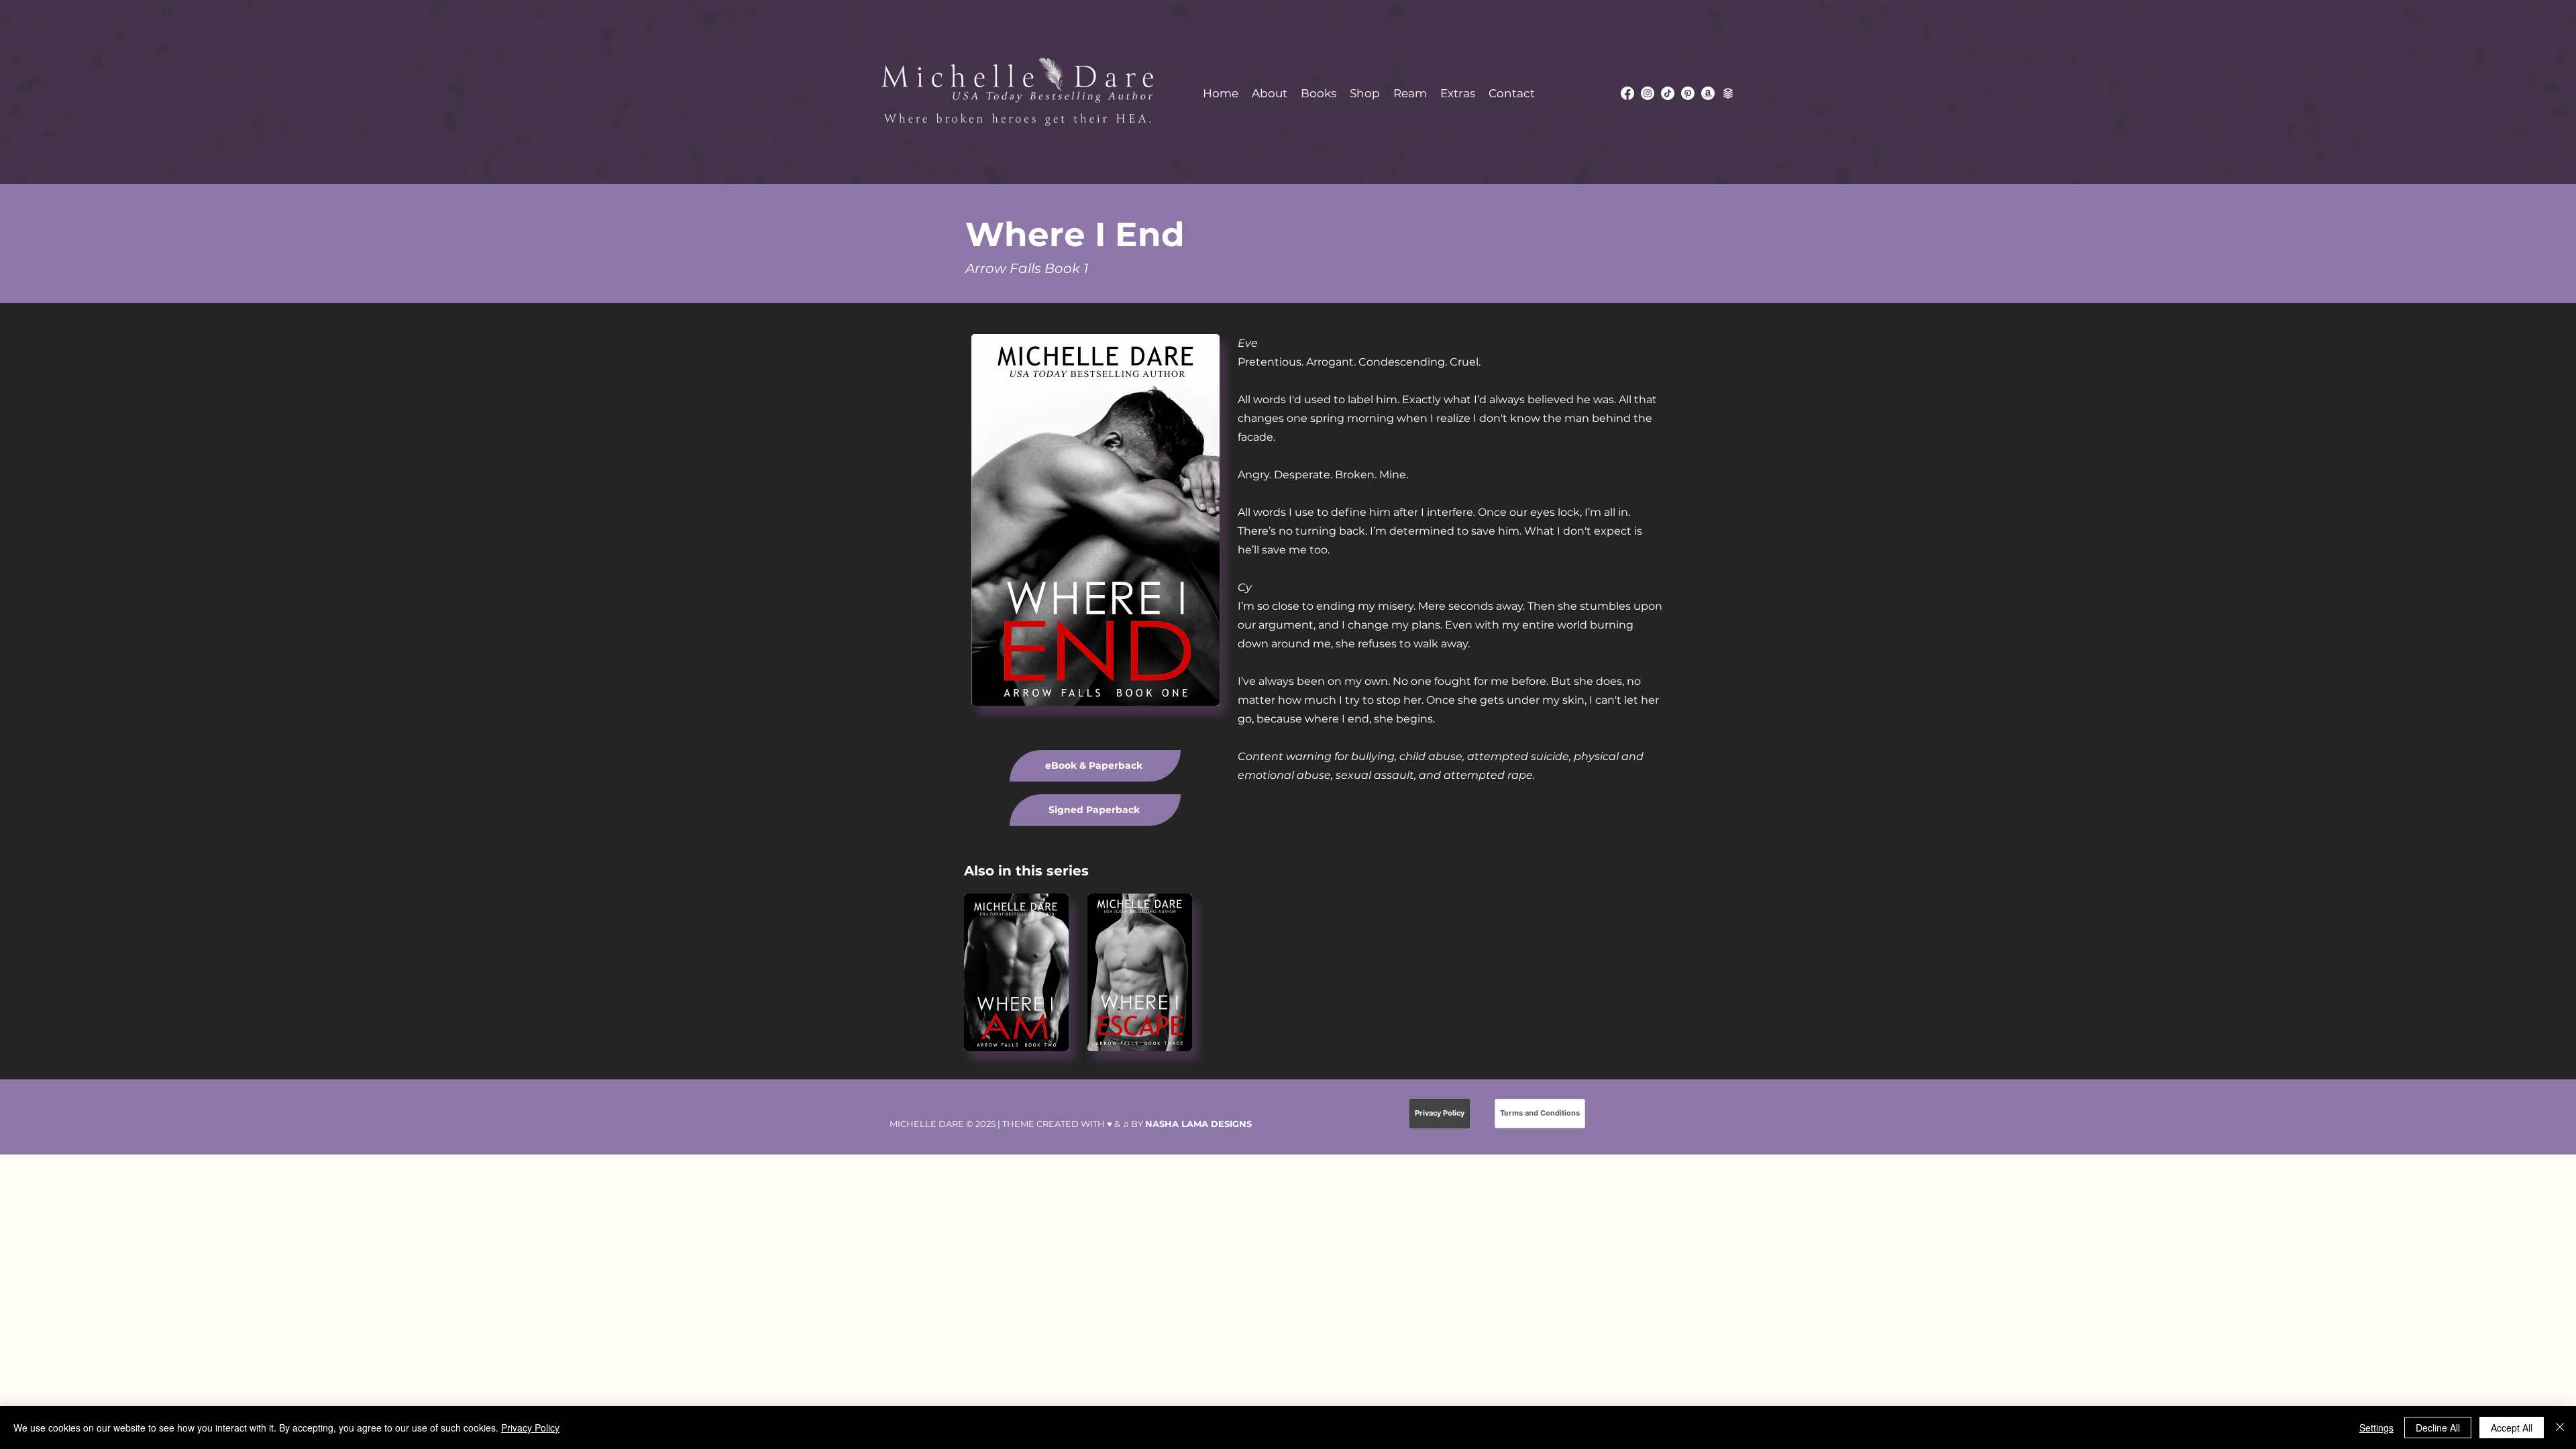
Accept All (2512, 1428)
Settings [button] (2376, 1428)
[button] (1319, 93)
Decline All (2438, 1428)
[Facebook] (1627, 93)
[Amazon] (1708, 93)
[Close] (2560, 1428)
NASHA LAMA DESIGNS (1198, 1124)
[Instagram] (1648, 93)
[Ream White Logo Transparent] (1728, 93)
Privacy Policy (530, 1428)
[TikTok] (1668, 93)
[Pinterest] (1688, 93)
